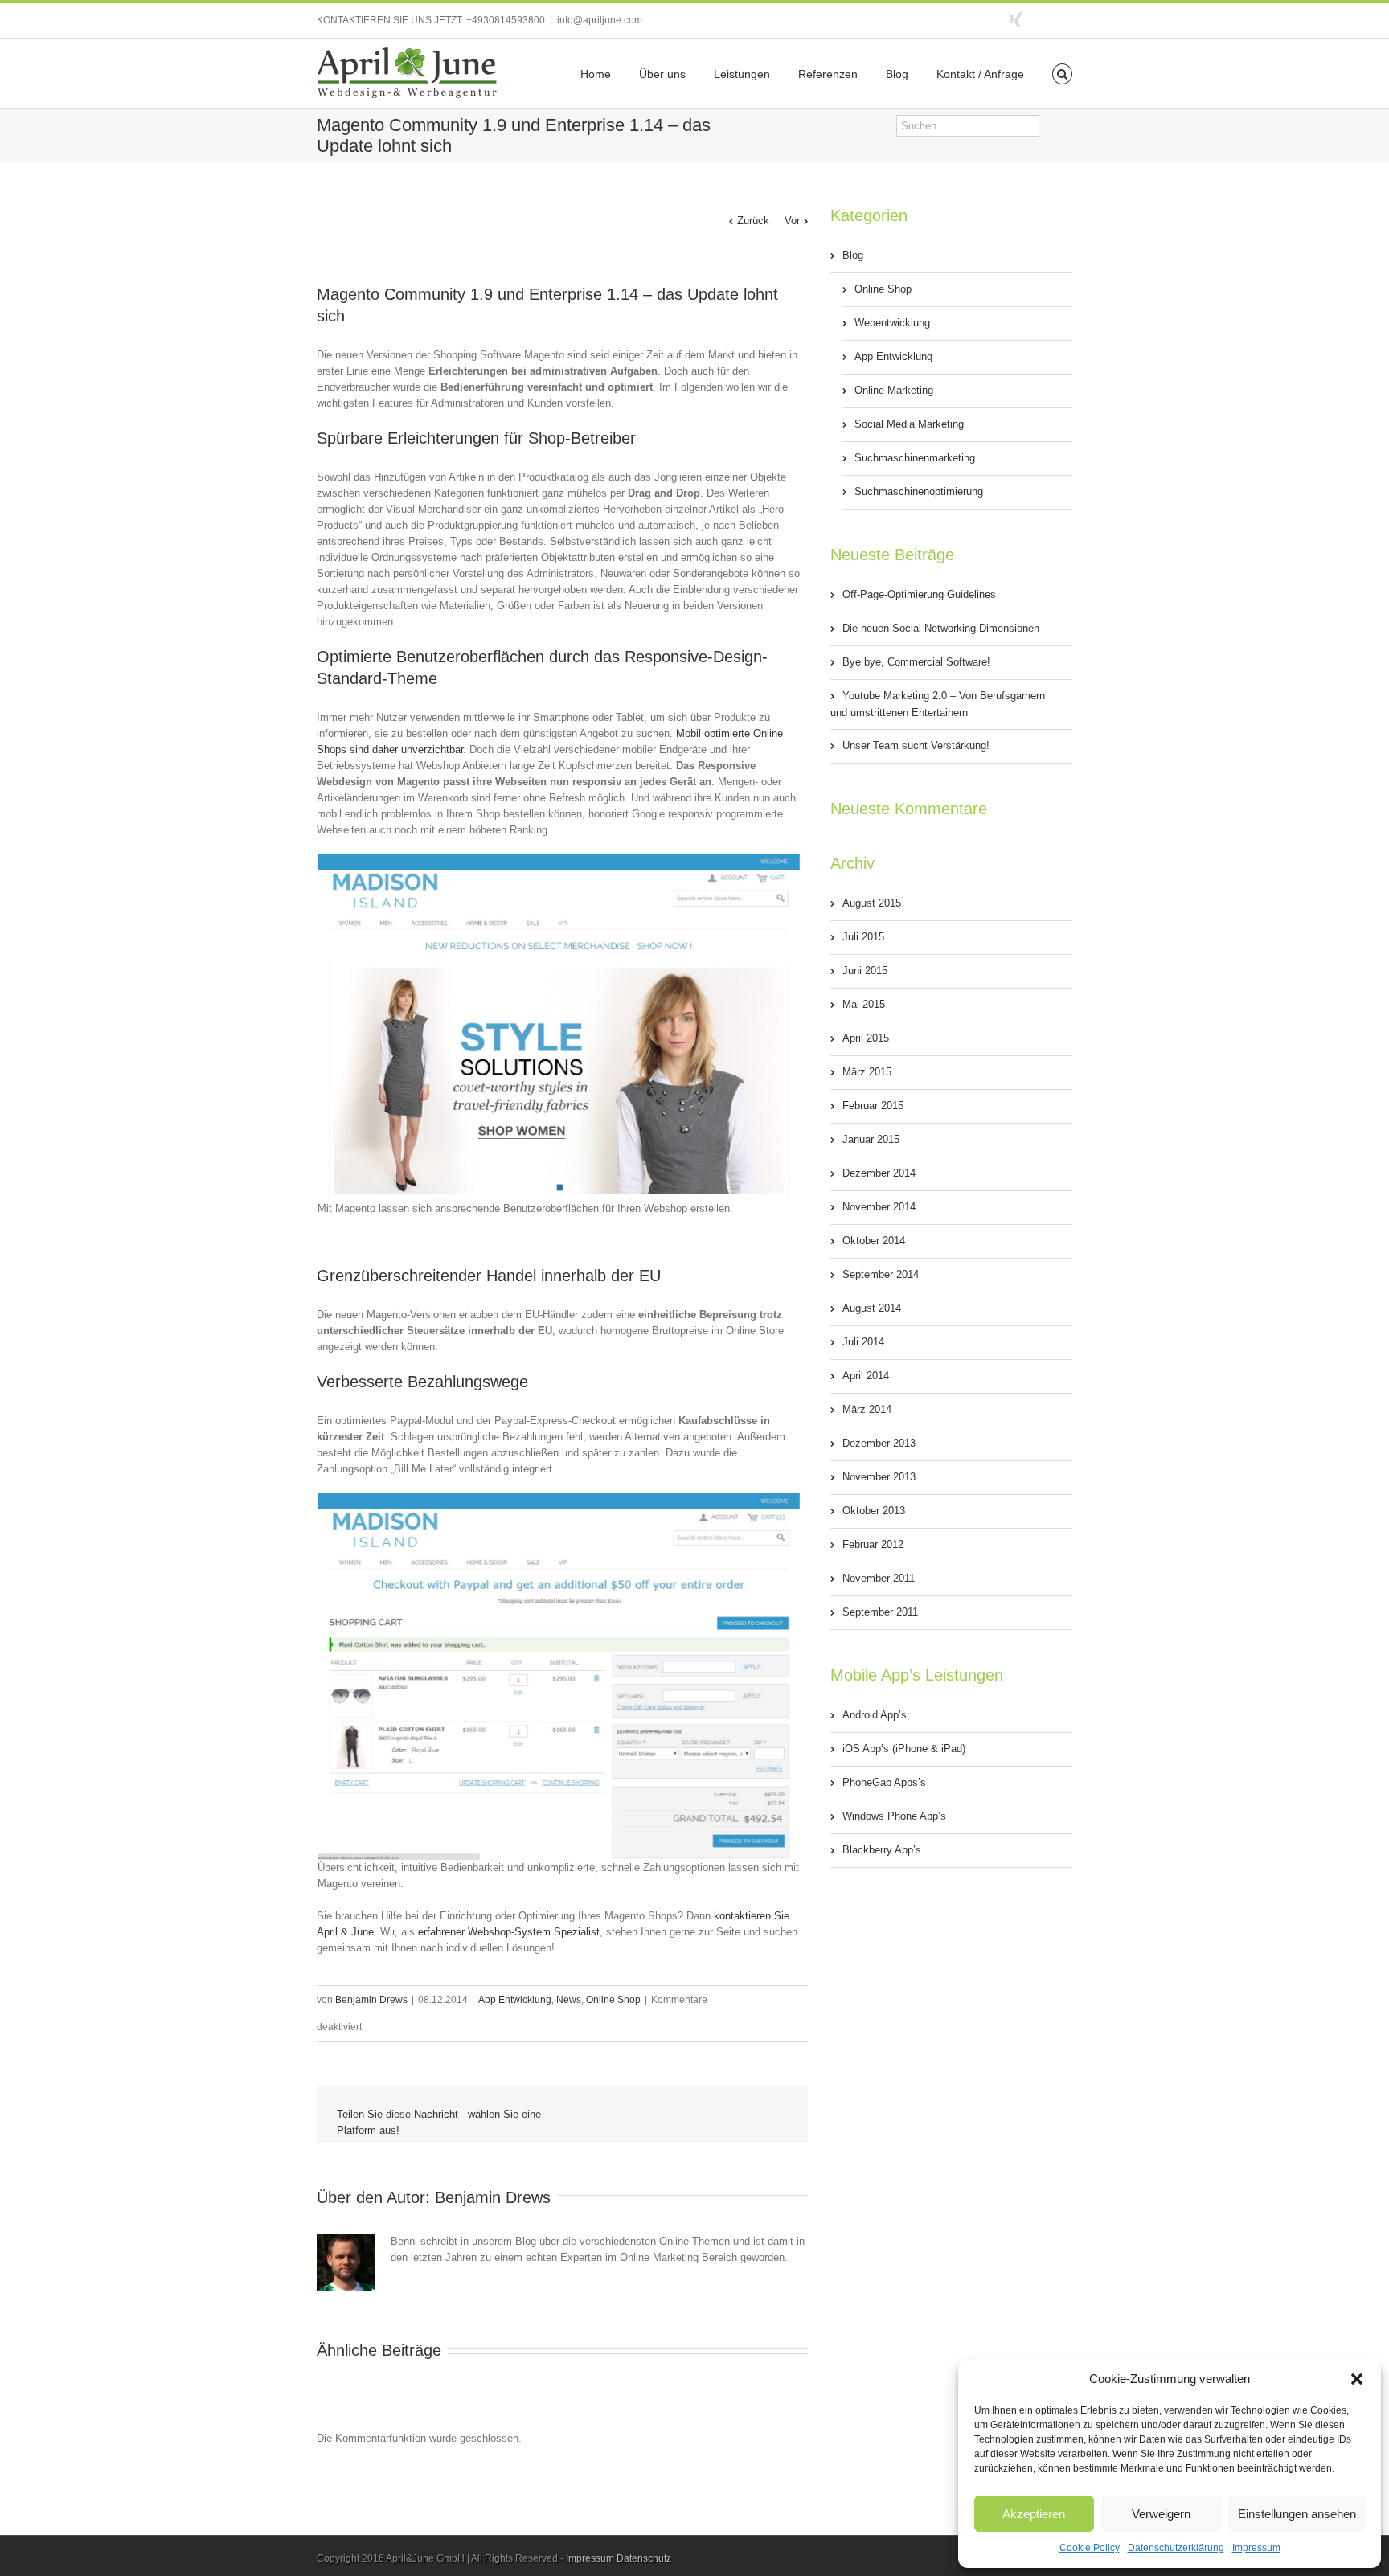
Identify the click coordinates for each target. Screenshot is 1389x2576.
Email (776, 2169)
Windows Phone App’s (894, 1816)
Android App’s (875, 1715)
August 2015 (872, 903)
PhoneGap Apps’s (884, 1782)
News (569, 2000)
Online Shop (613, 2000)
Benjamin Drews (371, 2000)
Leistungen (742, 74)
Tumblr (703, 2168)
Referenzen (828, 74)
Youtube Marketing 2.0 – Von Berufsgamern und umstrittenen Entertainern (938, 704)
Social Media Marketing (909, 424)
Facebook (1069, 19)
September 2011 (880, 1612)
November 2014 (879, 1207)
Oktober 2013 (874, 1511)
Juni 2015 (865, 971)
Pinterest (739, 2169)
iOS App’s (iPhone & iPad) (904, 1749)
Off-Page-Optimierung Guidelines (919, 594)
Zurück (753, 221)
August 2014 (872, 1308)
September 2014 (881, 1274)
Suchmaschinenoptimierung (919, 491)
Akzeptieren (1034, 2514)
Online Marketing (894, 390)
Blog (897, 74)
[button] (1357, 2379)
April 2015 (866, 1038)
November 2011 (879, 1578)
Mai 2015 (864, 1004)
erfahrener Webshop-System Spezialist (509, 1932)
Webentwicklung (892, 323)
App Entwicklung (515, 2000)
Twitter (1044, 18)
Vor (792, 221)
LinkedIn (629, 2166)
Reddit (666, 2167)
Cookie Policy (1090, 2548)
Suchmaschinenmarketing (915, 458)
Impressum (1256, 2548)
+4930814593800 (506, 20)
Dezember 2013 (879, 1443)
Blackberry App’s (882, 1850)
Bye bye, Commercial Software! (916, 662)
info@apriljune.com (600, 20)
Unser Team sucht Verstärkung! (916, 745)
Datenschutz (644, 2558)
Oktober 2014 (874, 1241)
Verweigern (1161, 2514)
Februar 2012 (873, 1544)
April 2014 (866, 1376)
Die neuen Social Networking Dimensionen (941, 628)
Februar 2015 (873, 1106)
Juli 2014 (863, 1342)
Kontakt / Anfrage (980, 74)
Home (596, 74)
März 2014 (867, 1409)
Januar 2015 (871, 1139)
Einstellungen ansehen (1297, 2514)
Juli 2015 (863, 937)
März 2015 (867, 1072)
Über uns (662, 74)
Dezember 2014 (879, 1173)
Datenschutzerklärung (1176, 2548)
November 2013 (879, 1477)
